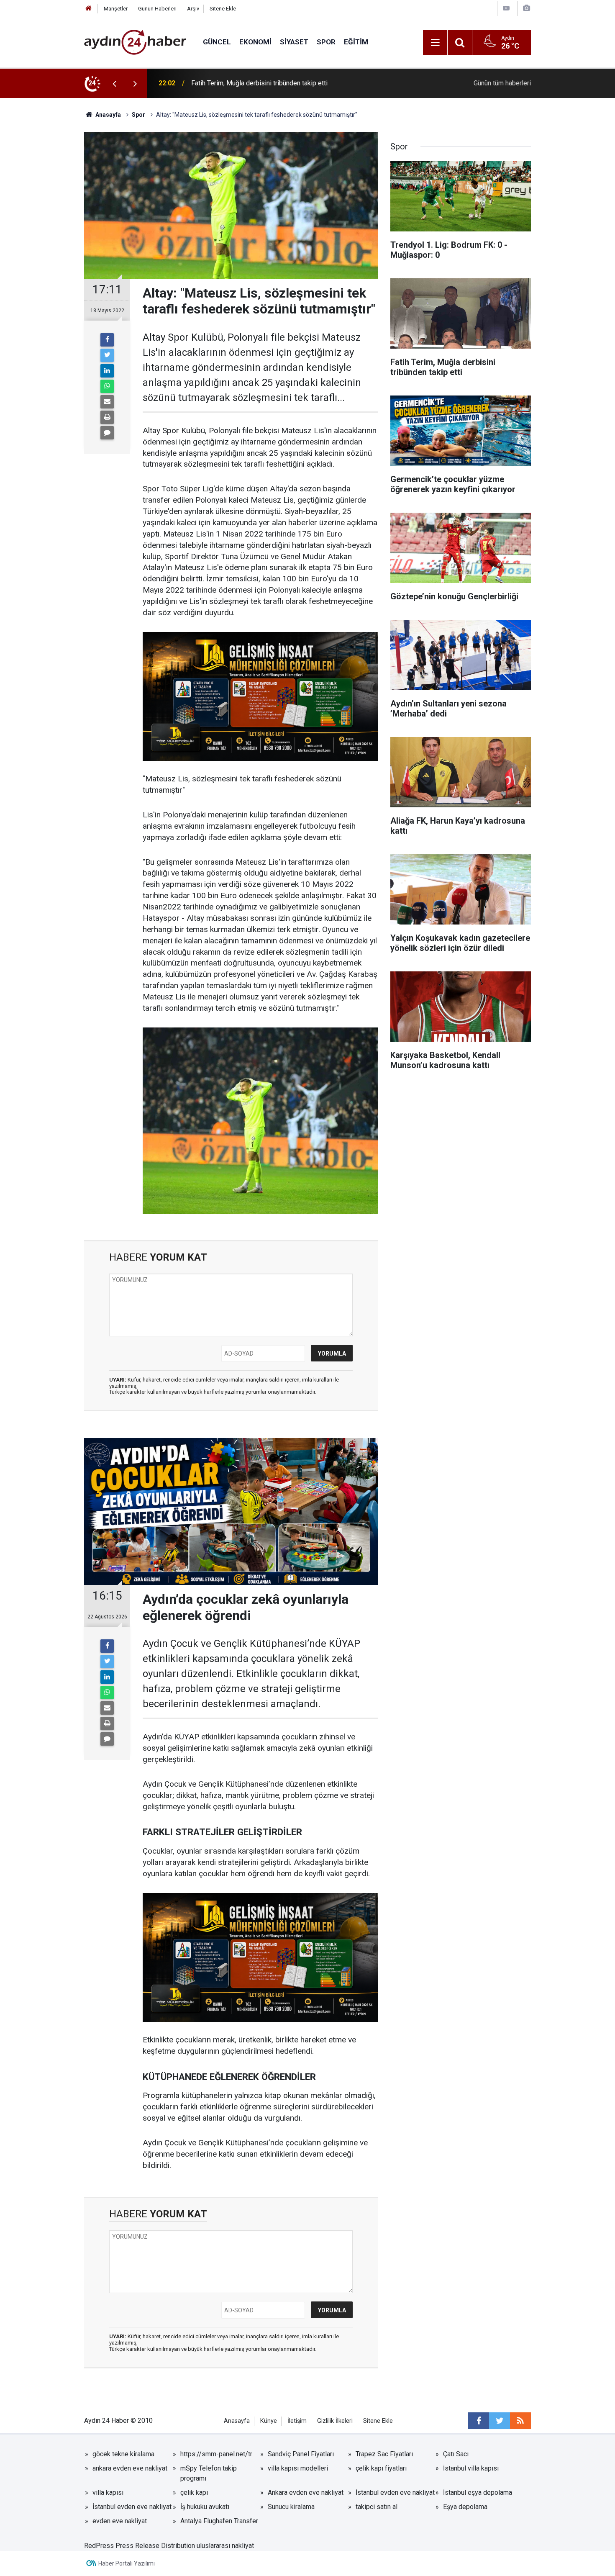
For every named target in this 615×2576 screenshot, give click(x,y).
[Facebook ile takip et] (479, 2421)
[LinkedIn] (107, 371)
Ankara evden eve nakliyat (306, 2493)
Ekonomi (255, 42)
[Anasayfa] (89, 9)
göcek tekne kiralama (123, 2454)
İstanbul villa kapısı (471, 2468)
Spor (326, 42)
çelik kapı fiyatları (381, 2468)
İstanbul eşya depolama (478, 2493)
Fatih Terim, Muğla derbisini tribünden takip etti (259, 83)
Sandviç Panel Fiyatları (301, 2454)
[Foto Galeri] (526, 8)
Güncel (217, 42)
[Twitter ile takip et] (500, 2421)
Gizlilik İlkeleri (335, 2421)
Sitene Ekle (223, 9)
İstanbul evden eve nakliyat (395, 2493)
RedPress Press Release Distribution (140, 2546)
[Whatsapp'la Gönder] (107, 386)
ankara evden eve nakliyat (130, 2468)
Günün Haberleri (157, 9)
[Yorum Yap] (107, 433)
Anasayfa (237, 2421)
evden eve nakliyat (120, 2521)
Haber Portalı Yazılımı (127, 2563)
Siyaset (294, 42)
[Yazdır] (107, 417)
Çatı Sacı (456, 2454)
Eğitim (356, 42)
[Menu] (435, 43)
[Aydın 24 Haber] (135, 42)
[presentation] (114, 83)
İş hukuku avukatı (205, 2507)
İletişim (297, 2421)
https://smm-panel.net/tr (216, 2454)
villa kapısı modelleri (298, 2468)
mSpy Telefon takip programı (209, 2473)
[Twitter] (107, 355)
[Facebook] (107, 340)
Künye (269, 2421)
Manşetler (116, 9)
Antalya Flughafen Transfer (219, 2521)
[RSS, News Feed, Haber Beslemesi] (520, 2421)
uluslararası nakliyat (225, 2546)
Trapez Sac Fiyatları (384, 2454)
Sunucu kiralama (291, 2507)
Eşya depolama (465, 2507)
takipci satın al (377, 2507)
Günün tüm (502, 83)
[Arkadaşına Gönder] (107, 402)
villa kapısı (108, 2493)
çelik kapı (194, 2493)
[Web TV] (506, 8)
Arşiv (193, 9)
